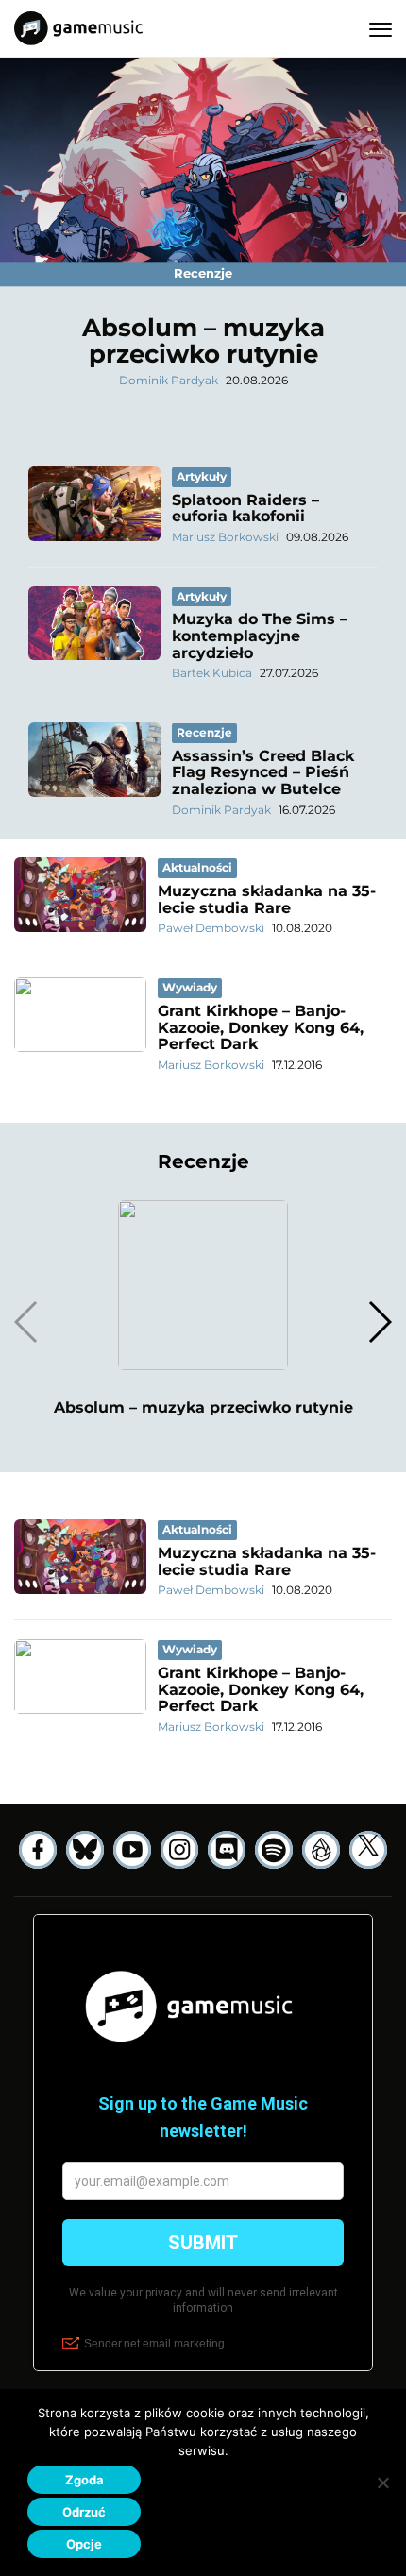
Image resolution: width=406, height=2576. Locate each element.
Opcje (84, 2544)
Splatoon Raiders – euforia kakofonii (245, 508)
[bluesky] (85, 1850)
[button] (379, 1322)
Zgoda (85, 2480)
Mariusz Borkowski (225, 537)
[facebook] (38, 1850)
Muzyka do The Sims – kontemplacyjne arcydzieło (260, 636)
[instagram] (179, 1850)
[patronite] (321, 1850)
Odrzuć (84, 2512)
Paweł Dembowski (211, 928)
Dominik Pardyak (169, 380)
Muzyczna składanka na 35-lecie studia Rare (267, 899)
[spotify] (274, 1850)
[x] (368, 1850)
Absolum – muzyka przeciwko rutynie (203, 341)
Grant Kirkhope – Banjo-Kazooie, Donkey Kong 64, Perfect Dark (261, 1027)
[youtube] (132, 1850)
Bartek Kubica (212, 673)
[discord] (227, 1850)
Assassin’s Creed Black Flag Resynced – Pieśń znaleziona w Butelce (263, 772)
